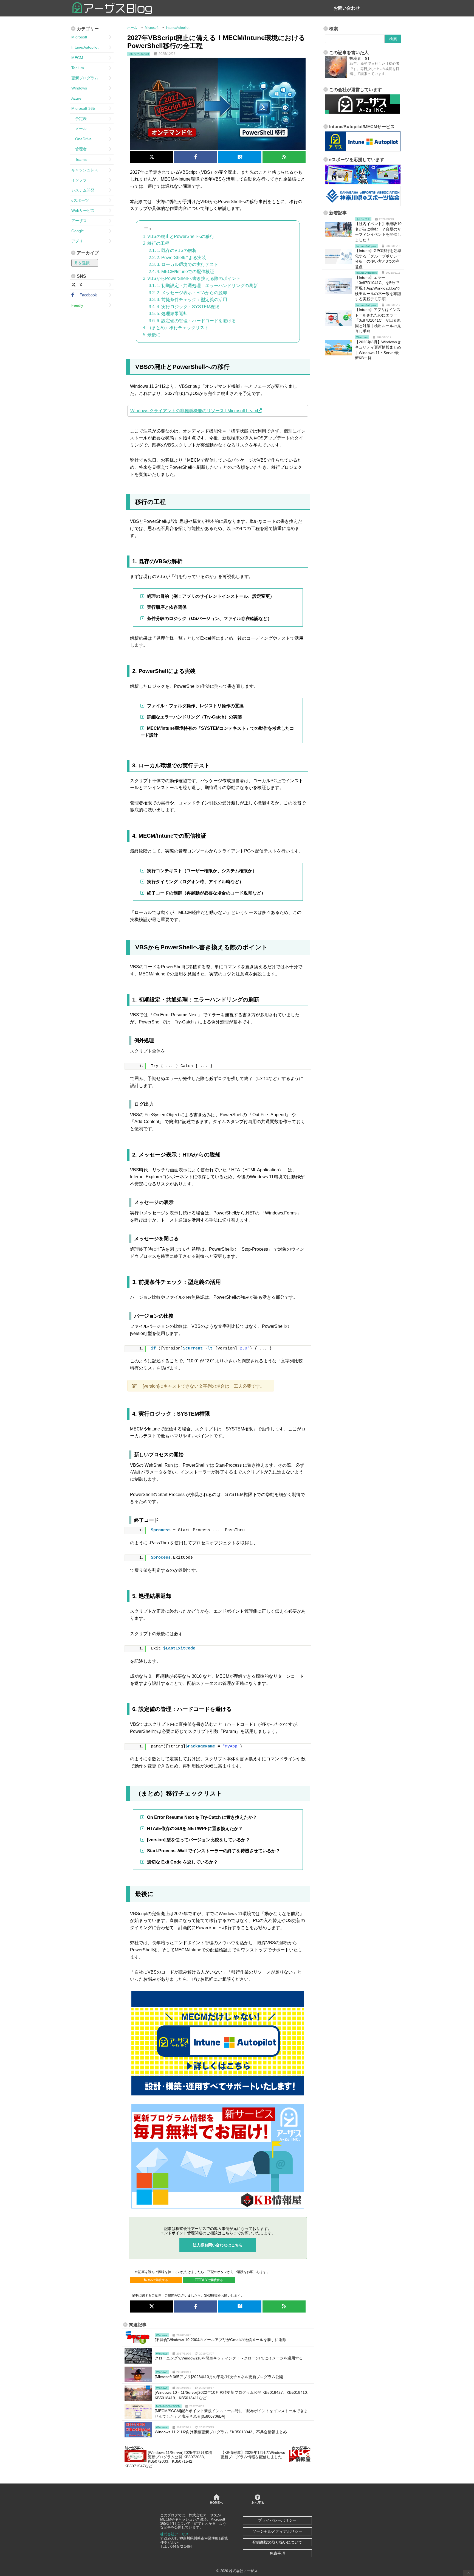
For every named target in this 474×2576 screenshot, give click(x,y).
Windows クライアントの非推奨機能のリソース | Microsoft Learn (194, 411)
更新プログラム (85, 78)
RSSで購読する (157, 2280)
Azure (76, 98)
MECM (77, 58)
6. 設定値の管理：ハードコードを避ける (196, 321)
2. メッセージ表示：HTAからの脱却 (192, 293)
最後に (154, 335)
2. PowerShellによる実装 (181, 258)
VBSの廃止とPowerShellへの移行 (181, 236)
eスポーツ (80, 200)
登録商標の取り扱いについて (277, 2542)
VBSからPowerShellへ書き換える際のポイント (194, 278)
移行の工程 (158, 243)
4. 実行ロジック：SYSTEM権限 (188, 307)
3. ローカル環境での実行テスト (187, 264)
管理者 (79, 149)
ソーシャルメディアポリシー (277, 2531)
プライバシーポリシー (277, 2520)
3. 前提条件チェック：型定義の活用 (192, 300)
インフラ (79, 180)
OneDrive (81, 139)
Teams (79, 159)
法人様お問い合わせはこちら (218, 2245)
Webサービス (83, 211)
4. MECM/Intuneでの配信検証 (185, 272)
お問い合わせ (347, 8)
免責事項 (277, 2553)
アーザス (79, 221)
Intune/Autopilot (85, 47)
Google (78, 231)
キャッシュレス (85, 170)
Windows (79, 88)
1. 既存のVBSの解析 (177, 250)
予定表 (79, 119)
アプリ (77, 241)
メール (79, 129)
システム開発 (83, 190)
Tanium (78, 68)
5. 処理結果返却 (172, 314)
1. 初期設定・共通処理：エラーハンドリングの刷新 (207, 286)
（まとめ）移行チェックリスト (178, 328)
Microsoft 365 (83, 108)
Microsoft (79, 37)
